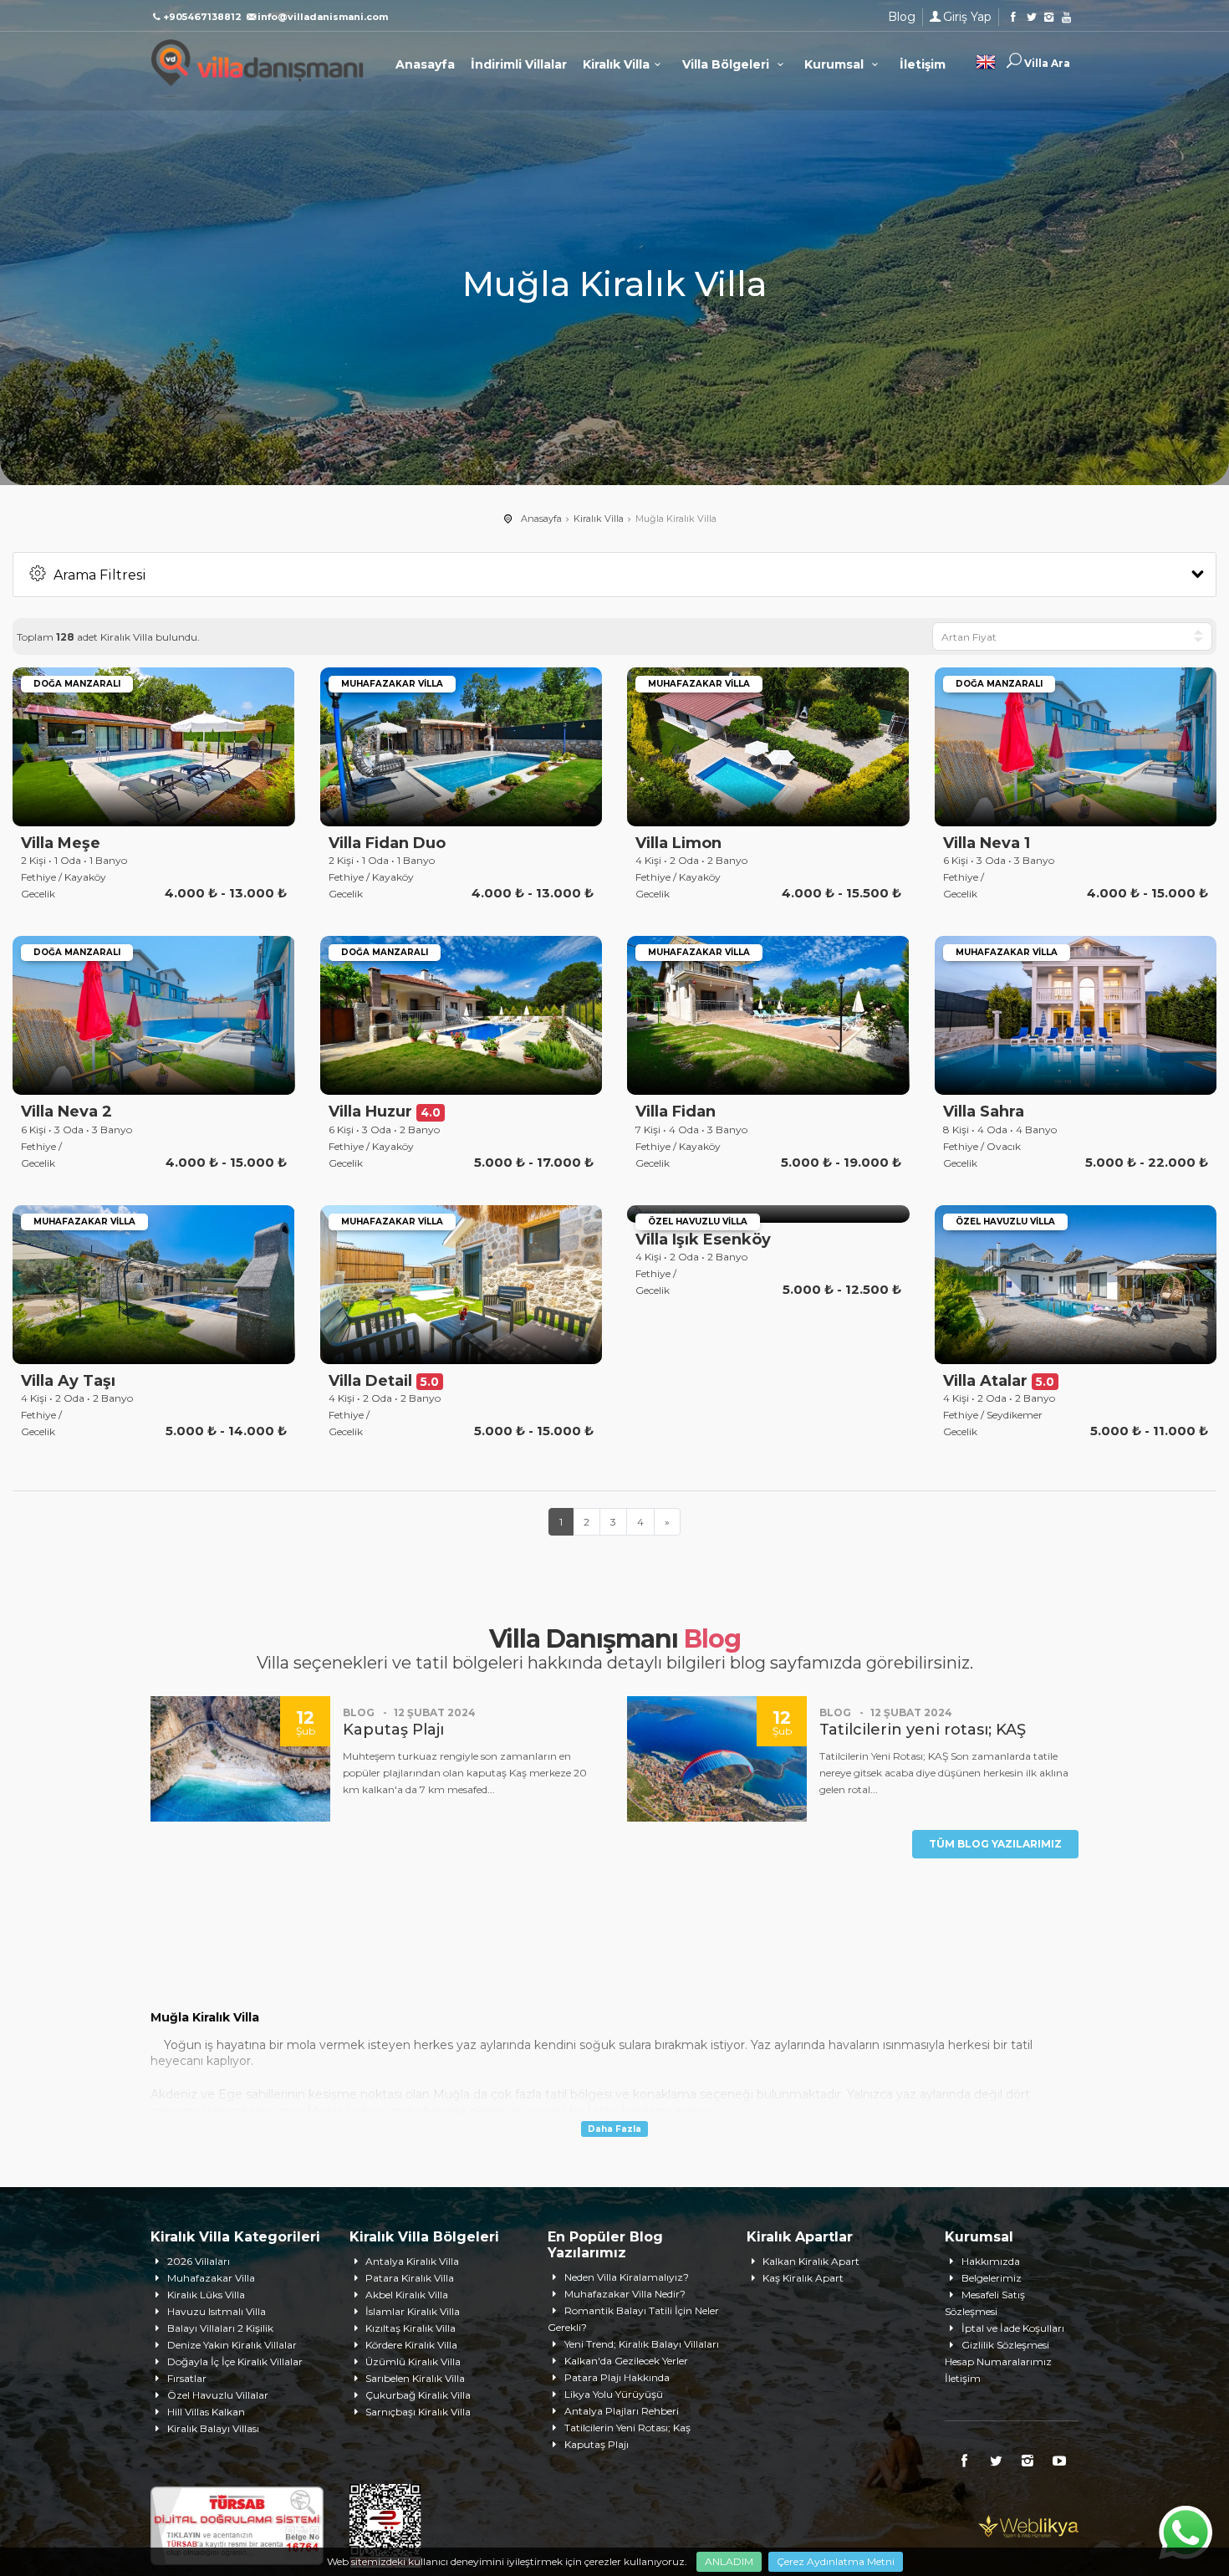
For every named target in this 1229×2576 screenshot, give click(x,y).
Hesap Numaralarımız (998, 2361)
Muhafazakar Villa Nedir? (625, 2294)
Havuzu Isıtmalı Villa (217, 2311)
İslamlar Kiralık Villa (413, 2311)
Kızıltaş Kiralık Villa (411, 2328)
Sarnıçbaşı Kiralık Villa (418, 2412)
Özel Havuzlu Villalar (218, 2395)
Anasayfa (425, 64)
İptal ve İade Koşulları (1013, 2328)
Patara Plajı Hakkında (617, 2377)
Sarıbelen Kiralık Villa (415, 2378)
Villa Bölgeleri (727, 64)
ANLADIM (729, 2561)
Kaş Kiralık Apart (803, 2278)
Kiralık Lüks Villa (206, 2295)
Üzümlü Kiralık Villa (413, 2361)
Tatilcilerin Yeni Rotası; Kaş (627, 2428)
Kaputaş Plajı (597, 2444)
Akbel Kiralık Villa (407, 2295)
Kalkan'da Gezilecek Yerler (626, 2361)
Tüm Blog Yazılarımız (995, 1844)
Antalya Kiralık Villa (412, 2261)
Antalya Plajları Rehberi (622, 2411)
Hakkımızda (991, 2261)
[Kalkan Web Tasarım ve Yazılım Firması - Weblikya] (1028, 2525)
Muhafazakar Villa (211, 2278)
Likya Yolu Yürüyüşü (614, 2394)
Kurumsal (836, 64)
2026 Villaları (199, 2261)
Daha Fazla (614, 2129)
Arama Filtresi (100, 575)
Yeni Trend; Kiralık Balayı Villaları (642, 2344)
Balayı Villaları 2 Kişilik (220, 2328)
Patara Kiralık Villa (410, 2278)
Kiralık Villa (616, 64)
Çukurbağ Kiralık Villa (418, 2395)
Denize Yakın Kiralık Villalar (232, 2345)
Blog (902, 17)
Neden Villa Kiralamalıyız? (627, 2277)
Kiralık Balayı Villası (213, 2428)
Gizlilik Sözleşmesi (1005, 2345)
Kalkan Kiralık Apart (811, 2261)
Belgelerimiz (992, 2278)
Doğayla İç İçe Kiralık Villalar (235, 2361)
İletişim (923, 64)
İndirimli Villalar (519, 64)
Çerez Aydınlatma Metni (836, 2561)
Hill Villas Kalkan (206, 2412)
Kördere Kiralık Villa (411, 2345)
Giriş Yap (967, 17)
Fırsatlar (187, 2378)
